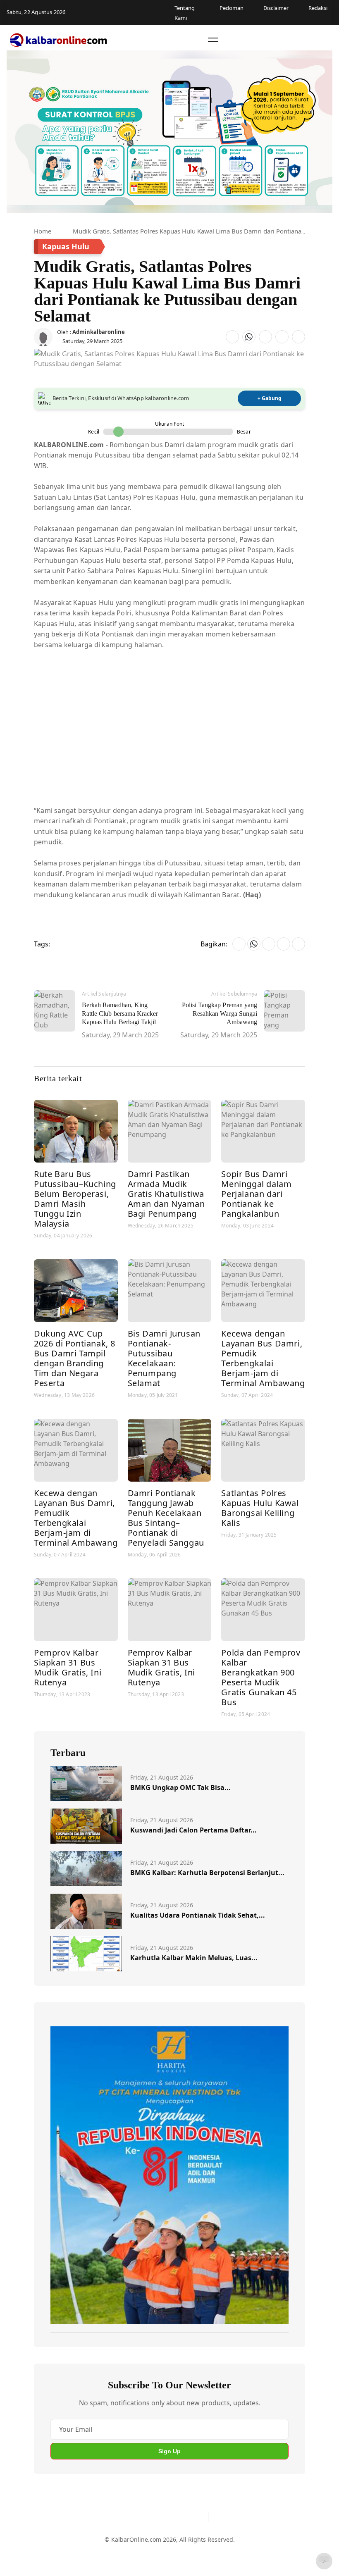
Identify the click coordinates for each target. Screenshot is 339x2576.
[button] (213, 40)
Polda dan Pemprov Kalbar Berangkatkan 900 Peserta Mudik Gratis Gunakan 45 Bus (261, 1677)
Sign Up (169, 2451)
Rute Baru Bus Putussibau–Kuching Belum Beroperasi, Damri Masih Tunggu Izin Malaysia (75, 1199)
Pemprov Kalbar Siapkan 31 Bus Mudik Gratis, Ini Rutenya (68, 1667)
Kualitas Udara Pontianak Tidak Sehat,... (198, 1915)
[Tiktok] (199, 2517)
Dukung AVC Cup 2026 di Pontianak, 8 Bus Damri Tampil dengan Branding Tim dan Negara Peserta (75, 1358)
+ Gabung (270, 398)
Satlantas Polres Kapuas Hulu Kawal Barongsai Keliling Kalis (260, 1508)
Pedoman (133, 2553)
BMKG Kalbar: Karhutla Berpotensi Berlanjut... (207, 1873)
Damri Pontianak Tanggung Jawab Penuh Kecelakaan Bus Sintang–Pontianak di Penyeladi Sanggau (166, 1518)
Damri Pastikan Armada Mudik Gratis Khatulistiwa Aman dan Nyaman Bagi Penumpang (166, 1194)
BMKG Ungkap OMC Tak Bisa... (180, 1787)
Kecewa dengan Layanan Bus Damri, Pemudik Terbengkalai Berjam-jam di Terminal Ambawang (263, 1358)
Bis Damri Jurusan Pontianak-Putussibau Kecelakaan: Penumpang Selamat (164, 1358)
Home (43, 231)
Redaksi (200, 2553)
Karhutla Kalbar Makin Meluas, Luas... (194, 1958)
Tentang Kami (94, 2553)
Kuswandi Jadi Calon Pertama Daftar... (193, 1830)
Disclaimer (168, 2553)
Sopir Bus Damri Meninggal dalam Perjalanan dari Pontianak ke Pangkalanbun (256, 1194)
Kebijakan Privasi (241, 2553)
